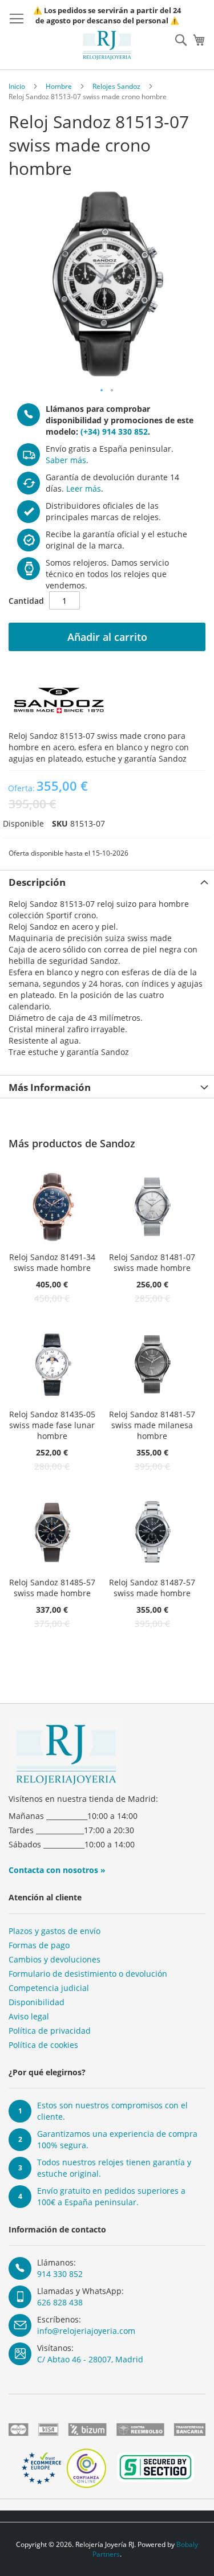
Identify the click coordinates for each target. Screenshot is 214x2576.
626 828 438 (60, 2302)
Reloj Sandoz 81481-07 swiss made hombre (152, 1262)
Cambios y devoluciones (54, 1959)
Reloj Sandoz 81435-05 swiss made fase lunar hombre (52, 1425)
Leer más (84, 488)
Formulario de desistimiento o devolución (88, 1974)
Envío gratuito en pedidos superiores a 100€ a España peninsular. (111, 2196)
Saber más (66, 460)
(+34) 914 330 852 (114, 432)
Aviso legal (29, 2016)
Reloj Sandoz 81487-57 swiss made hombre (152, 1588)
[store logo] (107, 45)
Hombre (59, 86)
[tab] (107, 881)
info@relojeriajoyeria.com (86, 2331)
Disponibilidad (37, 2002)
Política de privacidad (50, 2031)
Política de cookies (43, 2045)
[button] (102, 391)
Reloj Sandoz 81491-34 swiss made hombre (52, 1262)
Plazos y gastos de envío (54, 1931)
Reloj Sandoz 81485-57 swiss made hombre (52, 1588)
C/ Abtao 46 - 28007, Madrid (90, 2359)
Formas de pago (39, 1945)
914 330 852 (60, 2274)
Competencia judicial (49, 1988)
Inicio (17, 86)
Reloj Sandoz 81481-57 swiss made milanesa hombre (152, 1425)
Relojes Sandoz (116, 86)
